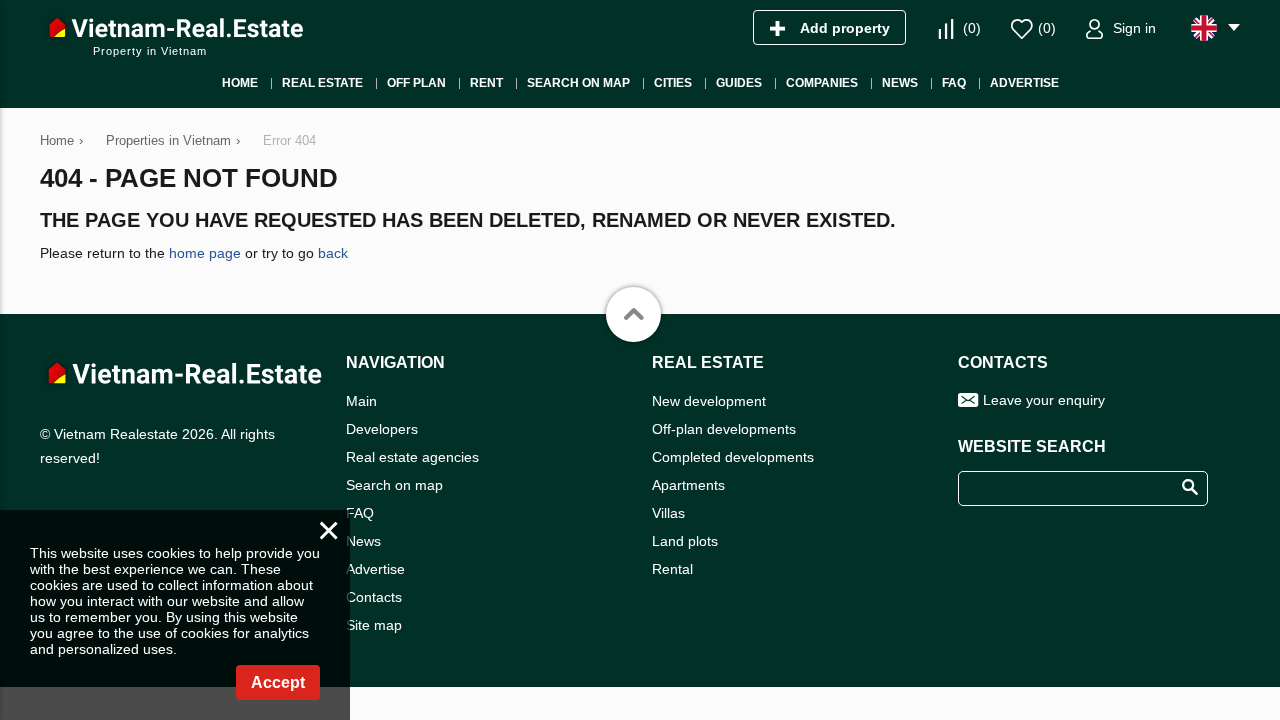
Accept (278, 682)
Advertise (375, 569)
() (972, 28)
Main (361, 401)
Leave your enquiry (1044, 400)
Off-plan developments (724, 429)
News (363, 541)
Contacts (374, 597)
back (333, 253)
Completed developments (733, 457)
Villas (668, 513)
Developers (382, 429)
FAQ (360, 513)
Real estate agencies (412, 457)
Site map (374, 625)
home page (205, 253)
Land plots (685, 541)
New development (709, 401)
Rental (672, 569)
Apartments (688, 485)
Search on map (394, 485)
